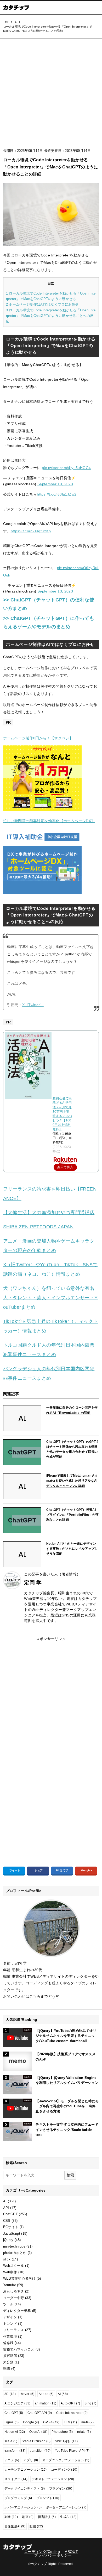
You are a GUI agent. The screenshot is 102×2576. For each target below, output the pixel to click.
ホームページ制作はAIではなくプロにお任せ (42, 304)
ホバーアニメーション (23, 2507)
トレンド (10, 2324)
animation (46, 2403)
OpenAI (38, 2432)
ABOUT (71, 2552)
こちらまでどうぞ (44, 1996)
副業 (11, 2517)
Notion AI (15, 2432)
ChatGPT (10, 2214)
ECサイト (11, 2227)
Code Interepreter (72, 2413)
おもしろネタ (14, 2291)
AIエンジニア (18, 2403)
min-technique (14, 2246)
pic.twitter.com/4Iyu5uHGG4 (66, 468)
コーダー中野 (14, 2298)
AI (5, 2201)
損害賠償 (10, 2356)
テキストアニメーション (53, 2479)
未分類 (8, 2362)
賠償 (36, 2526)
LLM (70, 2422)
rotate (84, 2432)
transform (15, 2451)
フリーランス (14, 2330)
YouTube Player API (72, 2451)
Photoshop (62, 2432)
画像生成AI (15, 2526)
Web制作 (10, 2272)
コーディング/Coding (42, 2552)
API (6, 2208)
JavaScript (12, 2234)
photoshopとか (15, 2253)
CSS (7, 2221)
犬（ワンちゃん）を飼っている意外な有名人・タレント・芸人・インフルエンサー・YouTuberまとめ (50, 1298)
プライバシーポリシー (53, 2555)
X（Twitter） (33, 1005)
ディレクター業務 (17, 2311)
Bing (90, 2403)
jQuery (8, 2240)
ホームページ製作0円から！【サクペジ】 (38, 738)
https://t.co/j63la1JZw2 (57, 494)
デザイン (10, 2317)
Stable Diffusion (36, 2441)
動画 (28, 2517)
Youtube (10, 2285)
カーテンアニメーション (26, 2470)
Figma (12, 2422)
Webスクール (14, 2266)
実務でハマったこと (19, 2349)
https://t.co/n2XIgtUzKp (31, 531)
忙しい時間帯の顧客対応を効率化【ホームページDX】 (49, 821)
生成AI (68, 2517)
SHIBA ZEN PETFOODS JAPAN (38, 1227)
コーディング (64, 2470)
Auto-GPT (70, 2403)
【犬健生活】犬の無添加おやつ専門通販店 (49, 1213)
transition (40, 2451)
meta (88, 2422)
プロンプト (48, 2498)
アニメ (12, 2460)
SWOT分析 (66, 2441)
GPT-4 (51, 2422)
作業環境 (10, 2337)
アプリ (31, 2460)
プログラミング (18, 2498)
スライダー (16, 2479)
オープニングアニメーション (66, 2460)
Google (31, 2422)
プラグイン (61, 2489)
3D (10, 2394)
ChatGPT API (40, 2413)
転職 (7, 2369)
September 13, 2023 (55, 484)
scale (11, 2441)
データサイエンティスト (25, 2489)
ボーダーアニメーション (66, 2507)
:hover (27, 2394)
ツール (8, 2304)
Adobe (46, 2394)
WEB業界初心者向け (19, 2278)
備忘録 (8, 2343)
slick (7, 2259)
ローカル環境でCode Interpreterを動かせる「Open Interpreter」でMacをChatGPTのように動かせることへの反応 (51, 316)
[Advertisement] (51, 95)
